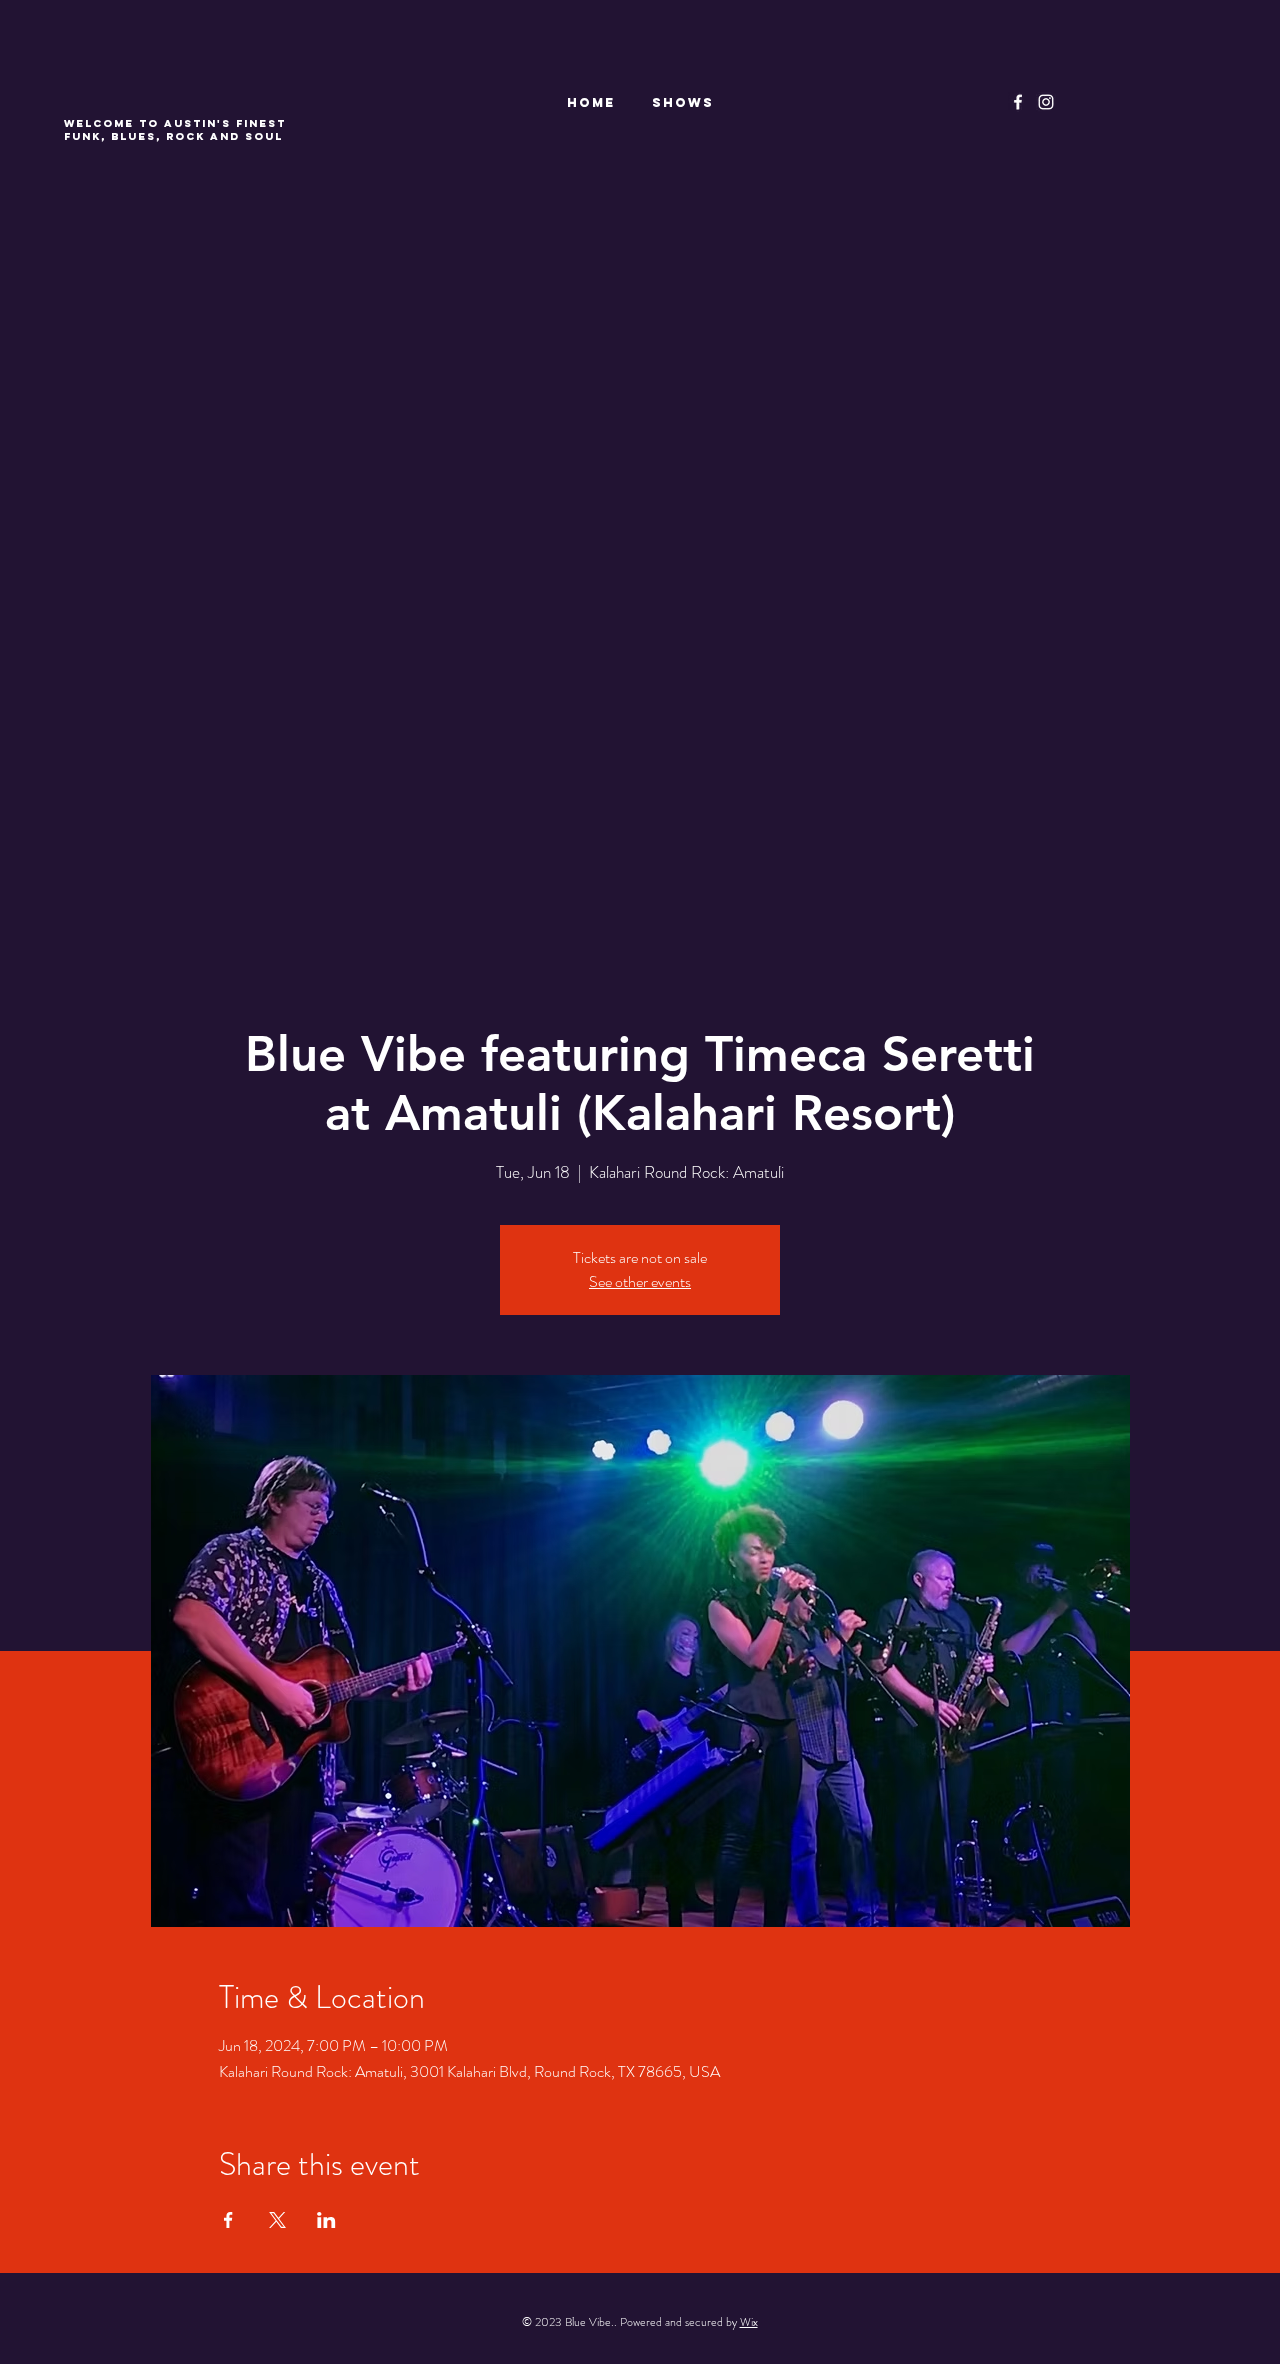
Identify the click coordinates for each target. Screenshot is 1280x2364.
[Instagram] (1046, 102)
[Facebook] (1018, 102)
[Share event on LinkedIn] (326, 2220)
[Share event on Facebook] (228, 2220)
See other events (640, 1281)
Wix (749, 2322)
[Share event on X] (277, 2220)
